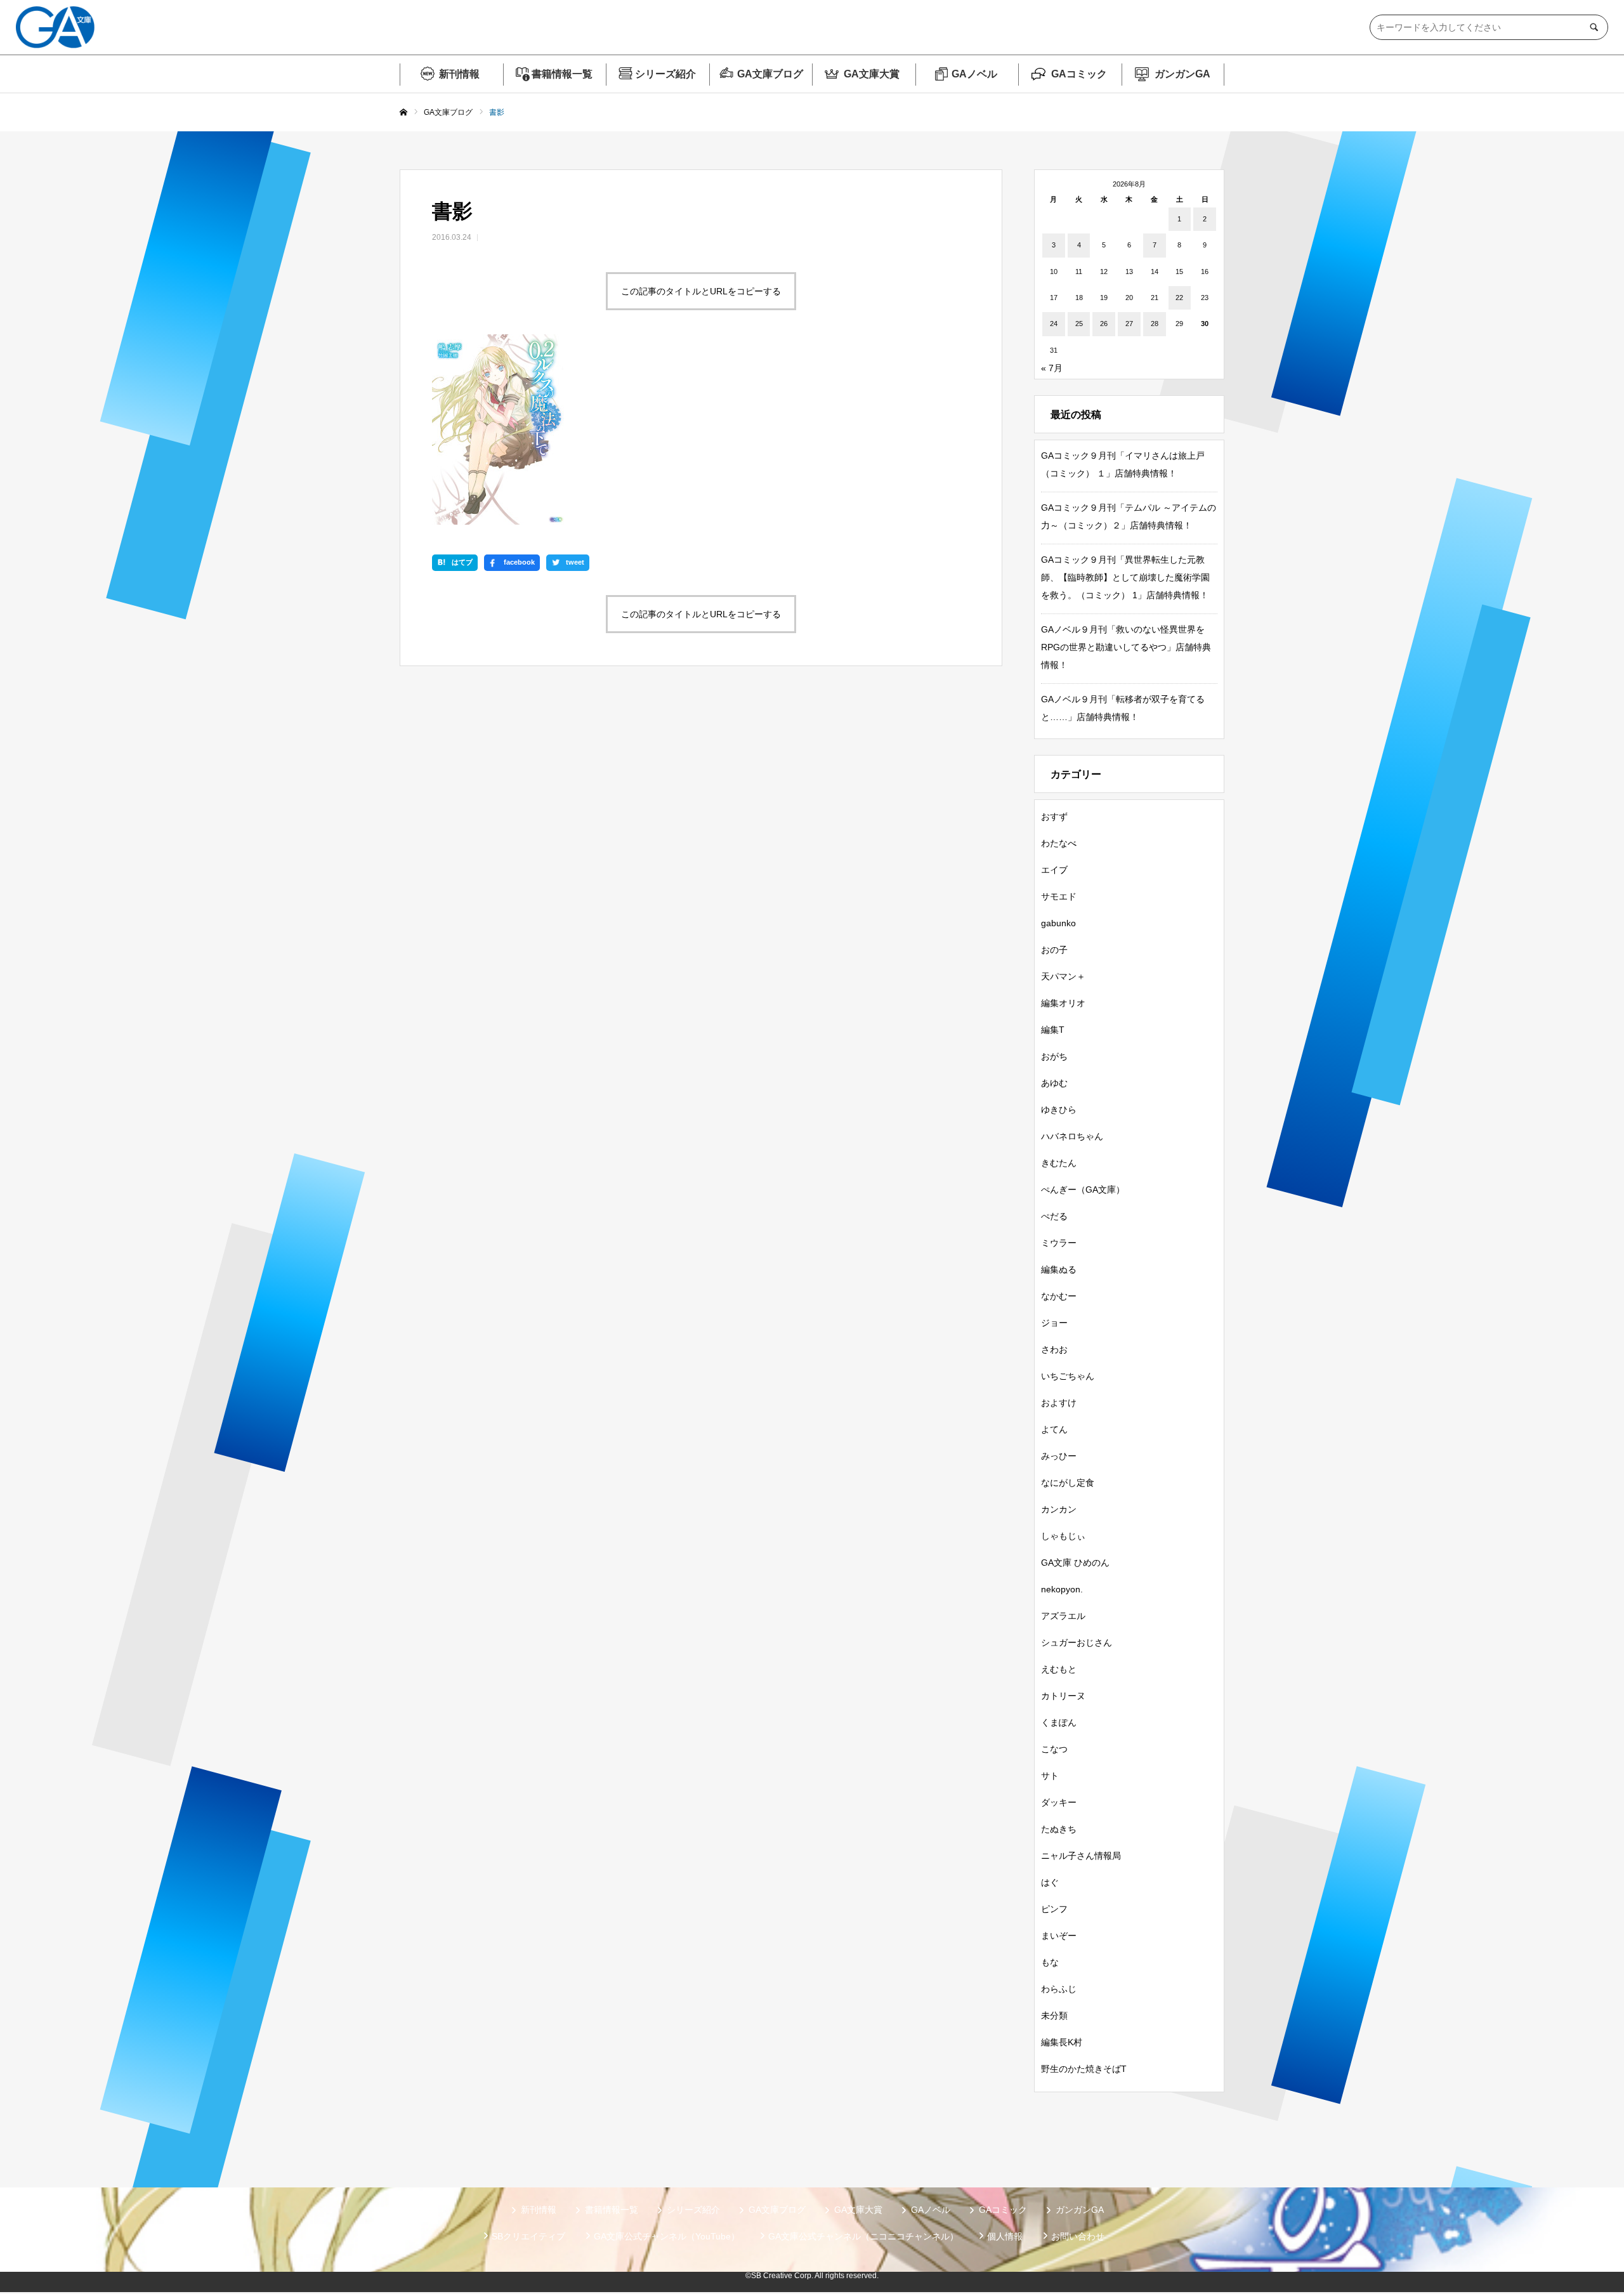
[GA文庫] (55, 27)
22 (1179, 298)
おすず (1054, 816)
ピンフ (1054, 1909)
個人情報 (1005, 2236)
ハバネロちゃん (1072, 1136)
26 (1104, 324)
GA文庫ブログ (770, 74)
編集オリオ (1063, 1003)
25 (1079, 324)
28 (1155, 324)
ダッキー (1059, 1802)
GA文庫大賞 (872, 74)
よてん (1054, 1429)
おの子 (1054, 950)
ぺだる (1054, 1216)
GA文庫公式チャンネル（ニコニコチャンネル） (863, 2236)
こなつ (1054, 1749)
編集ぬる (1059, 1269)
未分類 (1054, 2015)
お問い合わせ (1078, 2236)
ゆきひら (1059, 1110)
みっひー (1059, 1456)
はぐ (1050, 1882)
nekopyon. (1062, 1589)
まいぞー (1059, 1936)
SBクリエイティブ (528, 2236)
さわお (1054, 1349)
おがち (1054, 1056)
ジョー (1054, 1323)
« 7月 (1052, 368)
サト (1050, 1776)
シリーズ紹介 (665, 74)
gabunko (1058, 923)
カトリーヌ (1063, 1696)
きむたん (1059, 1163)
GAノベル (974, 74)
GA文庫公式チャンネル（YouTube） (667, 2236)
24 (1054, 324)
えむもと (1059, 1669)
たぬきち (1059, 1829)
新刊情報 (459, 74)
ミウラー (1059, 1243)
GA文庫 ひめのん (1075, 1563)
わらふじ (1059, 1989)
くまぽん (1059, 1722)
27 (1129, 324)
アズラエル (1063, 1616)
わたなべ (1059, 843)
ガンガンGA (1182, 74)
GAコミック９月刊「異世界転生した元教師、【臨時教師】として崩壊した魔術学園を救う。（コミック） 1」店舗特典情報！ (1125, 577)
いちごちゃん (1068, 1376)
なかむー (1059, 1296)
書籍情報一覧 (562, 74)
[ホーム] (403, 113)
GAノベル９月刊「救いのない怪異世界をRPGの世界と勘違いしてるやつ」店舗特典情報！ (1126, 647)
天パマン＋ (1063, 976)
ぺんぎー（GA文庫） (1083, 1190)
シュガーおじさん (1077, 1642)
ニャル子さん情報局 (1081, 1856)
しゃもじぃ (1063, 1536)
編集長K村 (1062, 2042)
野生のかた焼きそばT (1084, 2069)
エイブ (1054, 870)
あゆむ (1054, 1083)
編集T (1053, 1030)
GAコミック (1079, 74)
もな (1050, 1962)
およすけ (1059, 1403)
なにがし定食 (1068, 1483)
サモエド (1059, 896)
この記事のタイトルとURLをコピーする (701, 291)
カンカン (1059, 1509)
